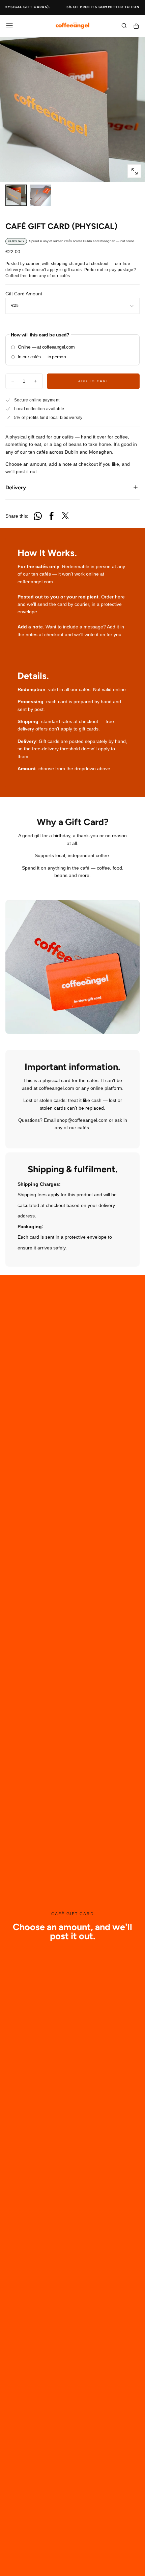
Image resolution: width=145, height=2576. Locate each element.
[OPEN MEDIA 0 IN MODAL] (134, 171)
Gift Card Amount (24, 294)
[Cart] (136, 26)
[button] (9, 26)
